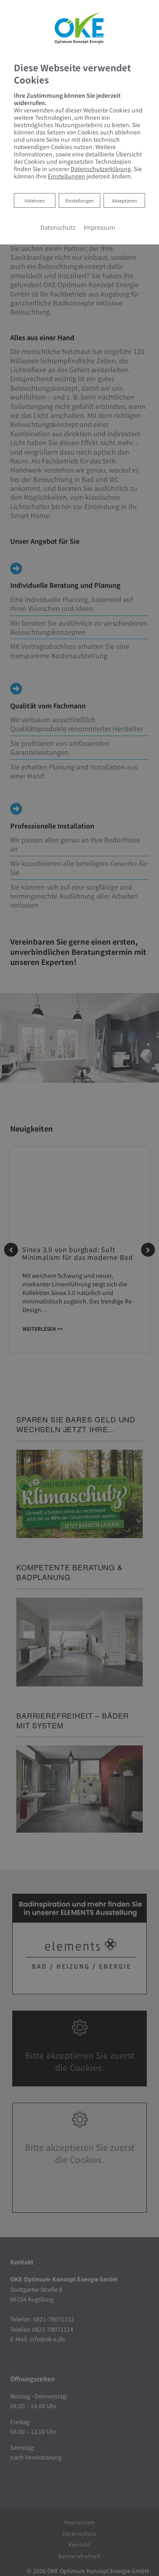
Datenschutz (58, 227)
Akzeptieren (125, 200)
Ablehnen (34, 200)
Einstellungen (79, 200)
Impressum (99, 227)
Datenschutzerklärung (101, 169)
